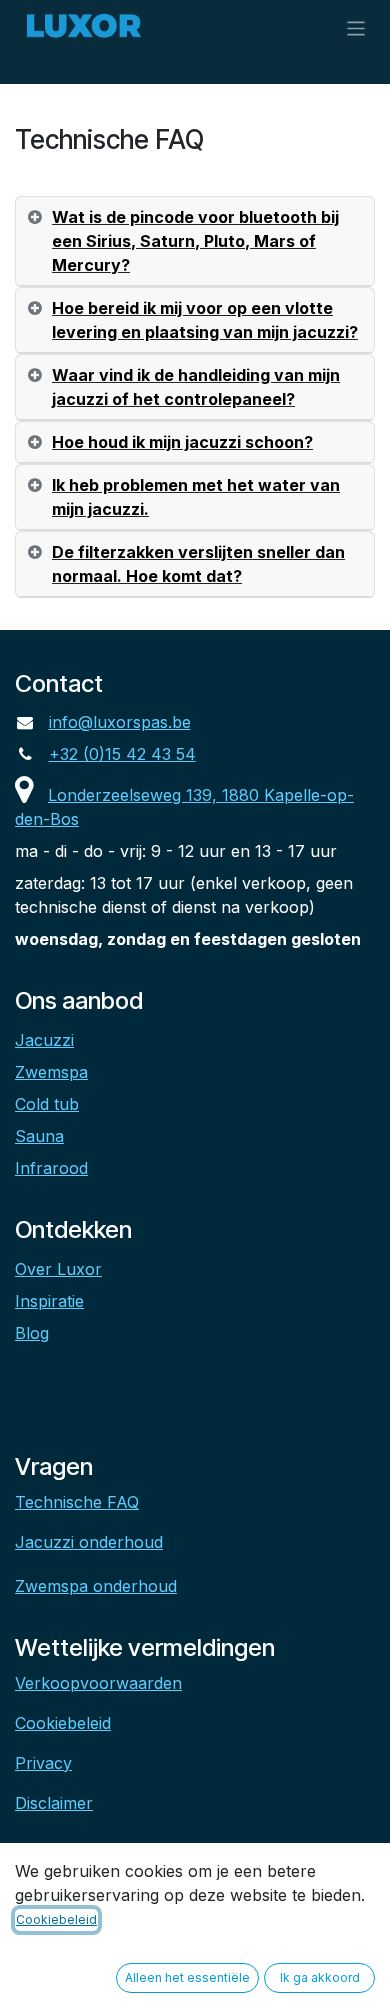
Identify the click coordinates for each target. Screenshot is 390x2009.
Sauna (39, 1136)
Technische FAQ (77, 1502)
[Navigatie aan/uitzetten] (356, 27)
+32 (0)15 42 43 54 (122, 754)
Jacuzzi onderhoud (89, 1542)
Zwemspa (51, 1072)
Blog (32, 1333)
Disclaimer (54, 1803)
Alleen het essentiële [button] (187, 1977)
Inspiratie (49, 1301)
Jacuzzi (44, 1040)
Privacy (43, 1763)
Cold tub (47, 1104)
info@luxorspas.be (120, 722)
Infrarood (51, 1168)
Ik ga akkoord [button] (320, 1977)
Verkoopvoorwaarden (98, 1683)
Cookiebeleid (63, 1723)
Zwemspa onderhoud (96, 1586)
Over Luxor (58, 1269)
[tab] (195, 241)
